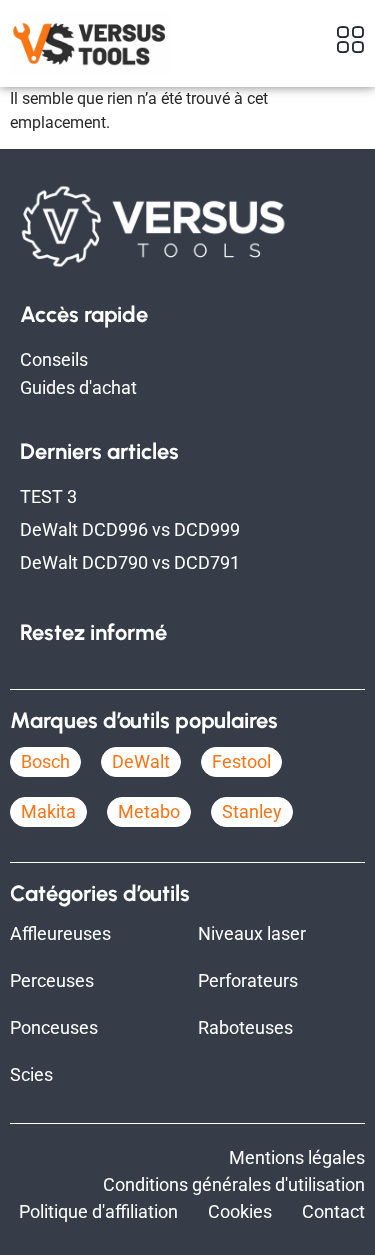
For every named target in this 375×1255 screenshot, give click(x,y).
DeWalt (141, 761)
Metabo (149, 811)
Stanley (252, 811)
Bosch (45, 761)
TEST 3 (48, 496)
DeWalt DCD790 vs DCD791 (130, 562)
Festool (241, 761)
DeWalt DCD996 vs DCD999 (130, 529)
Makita (48, 811)
